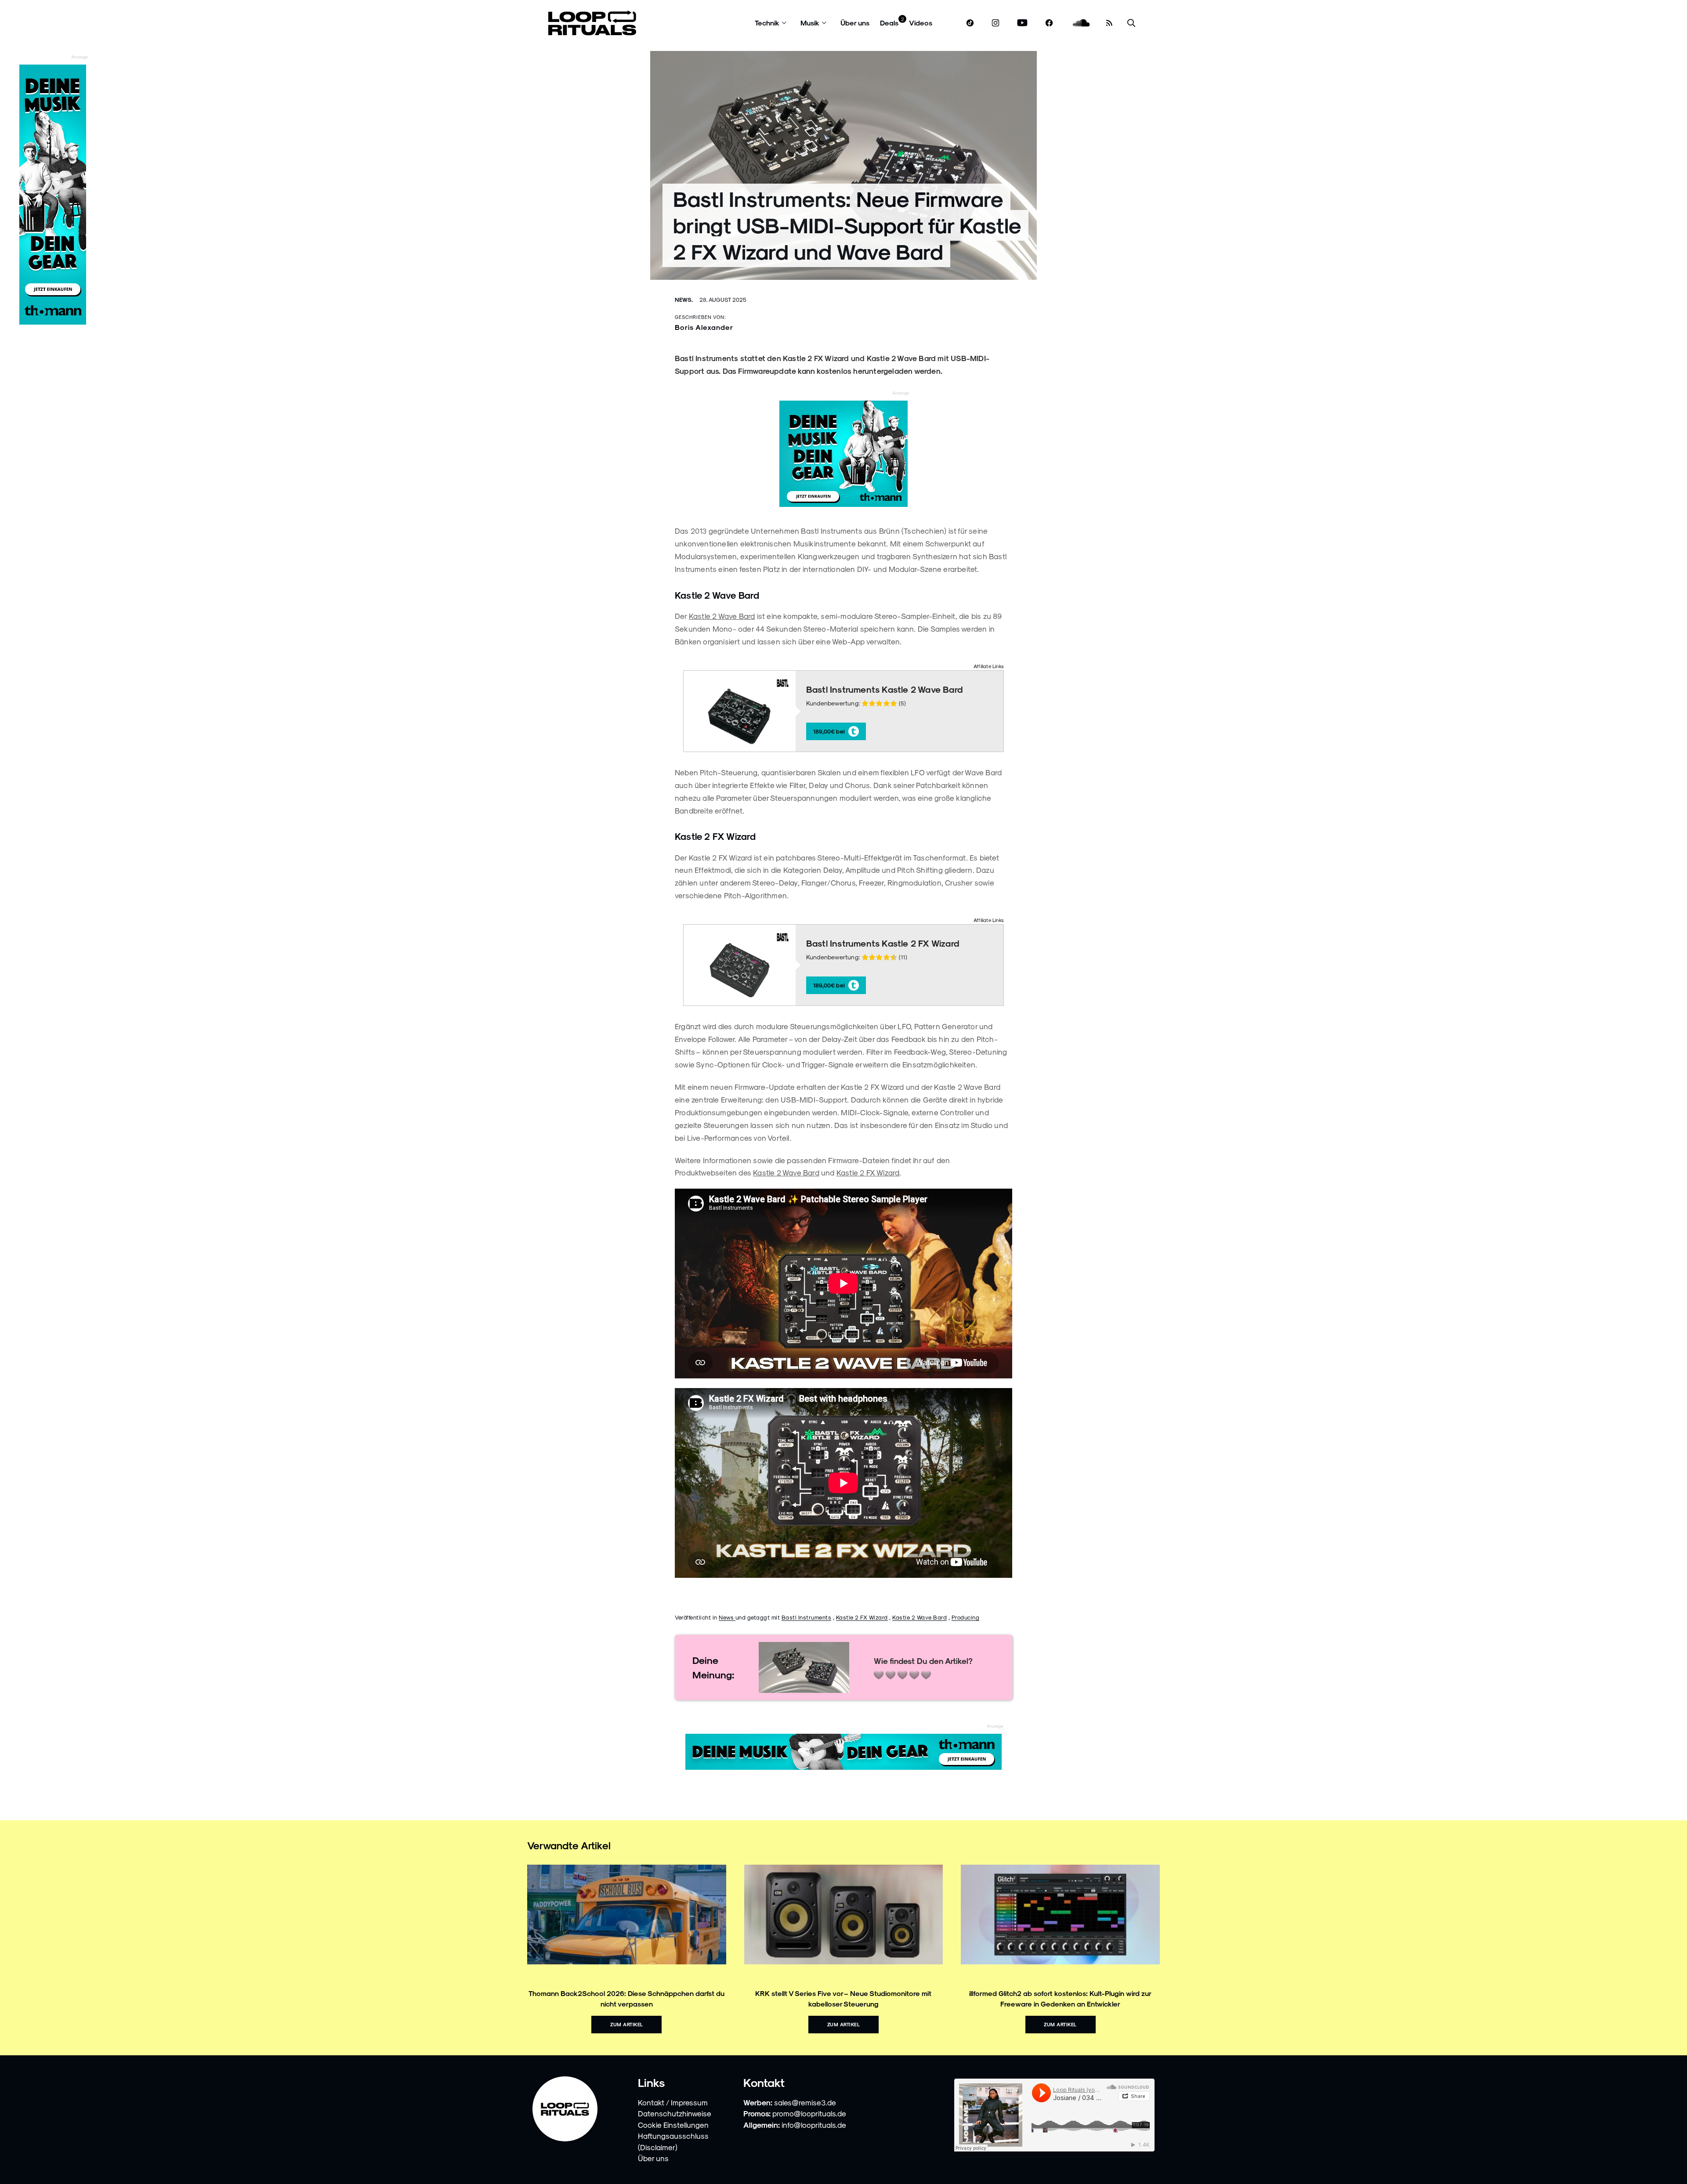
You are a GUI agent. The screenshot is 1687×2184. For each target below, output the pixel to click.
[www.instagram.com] (996, 23)
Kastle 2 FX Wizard (868, 1172)
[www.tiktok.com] (970, 23)
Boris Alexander (704, 327)
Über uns (855, 23)
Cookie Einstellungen (673, 2125)
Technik (767, 23)
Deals (889, 23)
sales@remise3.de (805, 2102)
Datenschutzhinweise (675, 2113)
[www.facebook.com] (1049, 23)
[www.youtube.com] (1023, 23)
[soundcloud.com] (1081, 23)
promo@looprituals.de (809, 2113)
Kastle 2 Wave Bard (722, 616)
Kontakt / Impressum (673, 2102)
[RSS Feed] (1109, 23)
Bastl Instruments (807, 1617)
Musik (810, 23)
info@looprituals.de (814, 2125)
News (727, 1617)
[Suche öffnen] (1131, 23)
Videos (921, 23)
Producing (966, 1617)
